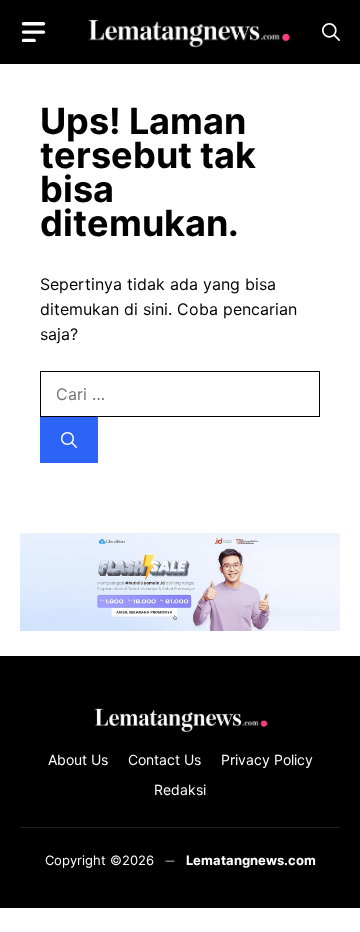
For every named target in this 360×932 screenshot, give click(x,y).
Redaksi (180, 789)
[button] (331, 32)
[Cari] (69, 440)
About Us (78, 759)
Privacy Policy (267, 759)
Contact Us (164, 759)
